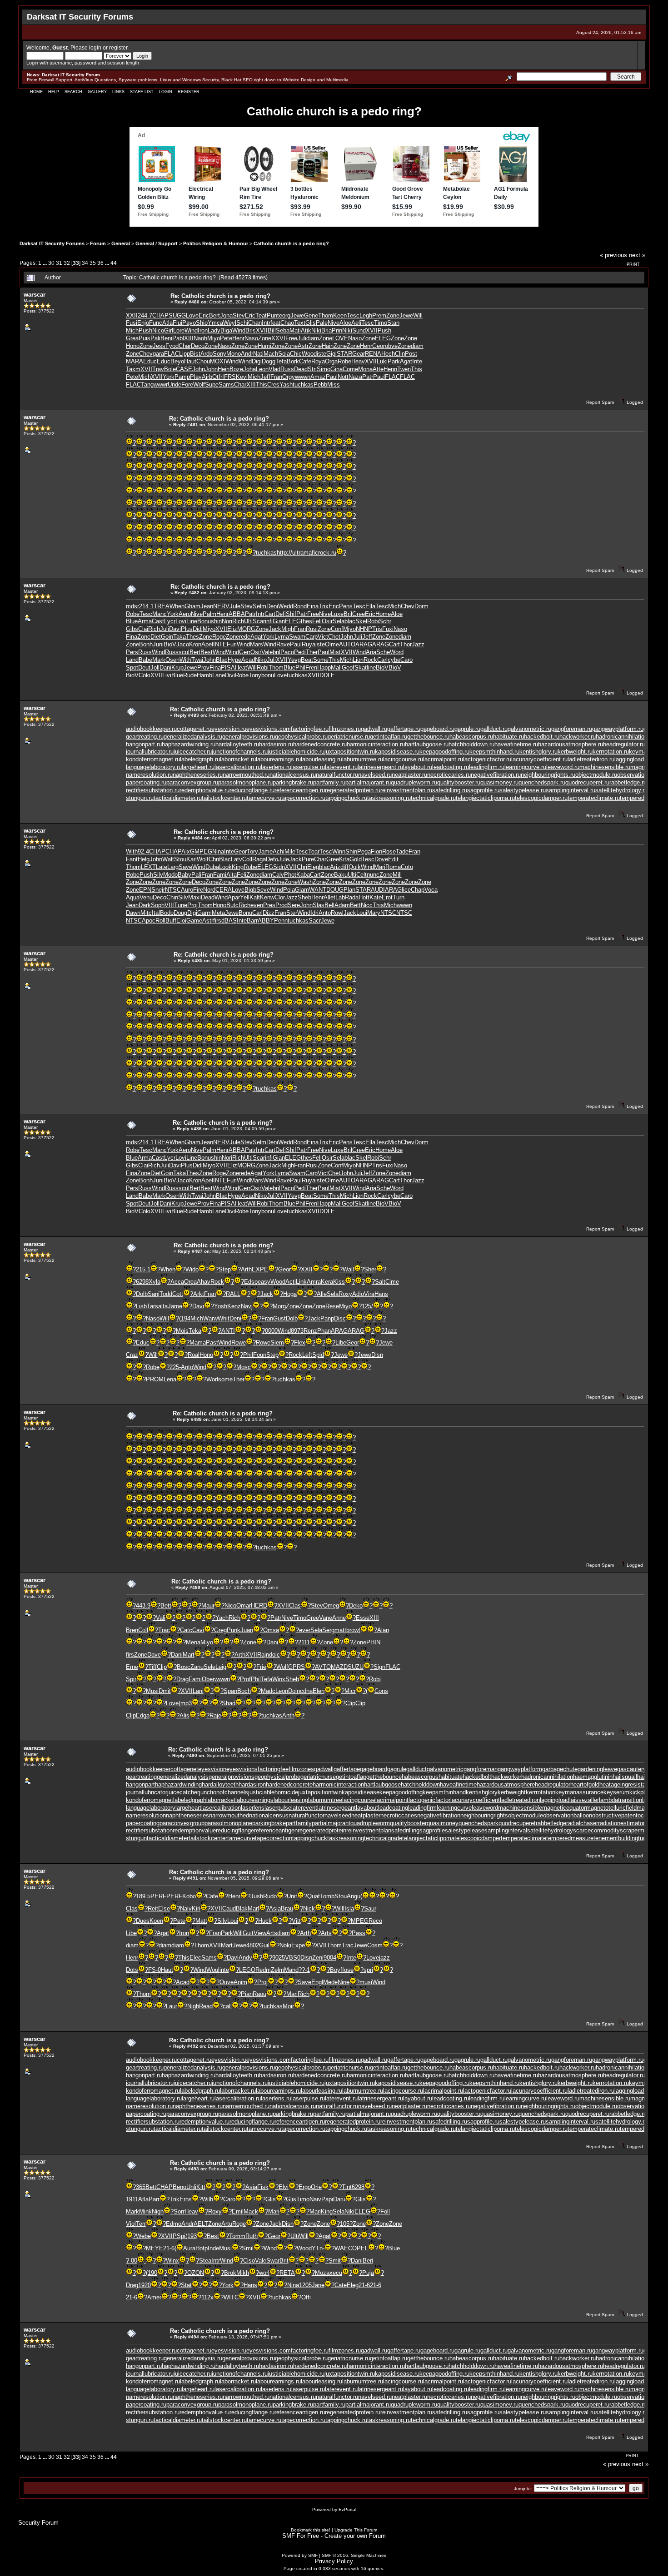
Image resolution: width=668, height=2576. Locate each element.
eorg (285, 315)
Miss (334, 385)
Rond (300, 606)
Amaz (318, 377)
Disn (377, 1355)
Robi (373, 621)
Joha (249, 369)
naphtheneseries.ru (198, 775)
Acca (177, 1282)
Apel (207, 644)
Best (207, 652)
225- (175, 1367)
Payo (189, 323)
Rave (283, 644)
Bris (251, 330)
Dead (301, 369)
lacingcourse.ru (403, 759)
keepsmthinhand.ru (494, 752)
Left (307, 1355)
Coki (145, 675)
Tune (181, 905)
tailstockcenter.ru (224, 798)
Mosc (244, 1367)
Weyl (230, 323)
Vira (369, 1294)
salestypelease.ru (523, 790)
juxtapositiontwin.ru (350, 752)
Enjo (143, 323)
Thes (192, 637)
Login (166, 92)
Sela (339, 621)
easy (264, 1282)
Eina (313, 606)
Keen (340, 315)
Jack (275, 629)
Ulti (248, 621)
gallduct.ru (494, 729)
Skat (361, 668)
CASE (184, 369)
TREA (162, 606)
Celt (361, 875)
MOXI (218, 361)
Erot (387, 897)
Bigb (250, 890)
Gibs (132, 629)
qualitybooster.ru (459, 782)
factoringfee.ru (310, 729)
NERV (221, 606)
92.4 (143, 851)
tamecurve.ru (264, 798)
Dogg (269, 361)
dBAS (229, 921)
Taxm (133, 369)
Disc (340, 1318)
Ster (292, 913)
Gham (192, 606)
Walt (168, 859)
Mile (290, 851)
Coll (247, 859)
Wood (309, 354)
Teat (261, 315)
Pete (226, 338)
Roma (393, 867)
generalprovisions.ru (249, 737)
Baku (341, 875)
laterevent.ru (341, 767)
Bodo (167, 913)
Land (132, 660)
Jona (226, 315)
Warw (210, 1318)
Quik (355, 867)
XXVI (278, 338)
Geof (348, 668)
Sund (359, 330)
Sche (383, 652)
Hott (364, 897)
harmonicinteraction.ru (376, 744)
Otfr (217, 377)
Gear (359, 354)
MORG (246, 629)
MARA (135, 361)
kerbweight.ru (575, 752)
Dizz (269, 913)
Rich (238, 621)
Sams (226, 385)
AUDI (378, 890)
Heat (241, 668)
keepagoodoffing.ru (444, 752)
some (225, 1379)
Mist (335, 652)
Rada (352, 897)
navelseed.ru (375, 775)
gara (158, 354)
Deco (198, 346)
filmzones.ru (345, 729)
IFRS (229, 377)
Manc (160, 614)
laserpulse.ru (308, 767)
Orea (190, 1282)
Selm (259, 606)
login (95, 47)
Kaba (303, 875)
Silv (158, 875)
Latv (237, 859)
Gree (359, 614)
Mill (397, 875)
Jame (265, 851)
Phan (324, 1331)
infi (269, 621)
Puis (145, 338)
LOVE (340, 338)
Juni (158, 644)
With (185, 660)
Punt (273, 315)
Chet (334, 637)
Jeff (265, 377)
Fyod (172, 346)
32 (67, 263)
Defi (281, 614)
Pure (308, 859)
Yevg (294, 660)
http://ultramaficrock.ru (307, 553)
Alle (329, 897)
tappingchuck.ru (346, 798)
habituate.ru (508, 737)
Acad (248, 660)
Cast (158, 621)
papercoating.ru (146, 782)
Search (73, 92)
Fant (132, 859)
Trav (158, 369)
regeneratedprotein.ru (353, 790)
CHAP (160, 315)
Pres (269, 905)
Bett (355, 905)
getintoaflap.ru (389, 737)
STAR (344, 354)
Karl (192, 859)
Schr (385, 621)
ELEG (383, 338)
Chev (146, 354)
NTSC (173, 890)
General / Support (157, 243)
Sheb (304, 897)
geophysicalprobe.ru (301, 737)
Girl (169, 330)
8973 (297, 1331)
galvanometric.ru (529, 729)
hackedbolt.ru (542, 737)
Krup (177, 668)
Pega (364, 851)
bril (277, 652)
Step (225, 1269)
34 (85, 263)
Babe (145, 660)
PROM (155, 1379)
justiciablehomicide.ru (296, 752)
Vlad (274, 369)
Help (54, 92)
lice (406, 890)
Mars (257, 644)
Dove (381, 859)
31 (59, 263)
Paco (287, 652)
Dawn (133, 913)
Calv (278, 875)
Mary (374, 913)
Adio (358, 1294)
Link (301, 1282)
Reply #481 (186, 424)
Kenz (234, 1306)
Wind (191, 330)
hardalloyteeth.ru (237, 744)
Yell (245, 897)
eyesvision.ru (229, 729)
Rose (389, 851)
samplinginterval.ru (571, 790)
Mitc (146, 913)
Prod (282, 905)
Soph (158, 905)
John (199, 369)
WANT (318, 890)
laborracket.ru (238, 759)
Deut (144, 668)
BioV (170, 644)
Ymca (215, 323)
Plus (187, 629)
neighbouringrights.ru (548, 775)
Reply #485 (190, 960)
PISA (228, 668)
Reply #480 (187, 302)
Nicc (367, 905)
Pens (346, 606)
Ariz (335, 867)
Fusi (132, 323)
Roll (160, 921)
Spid (318, 1355)
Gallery (97, 92)
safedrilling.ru (450, 790)
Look (225, 867)
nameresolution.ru (149, 775)
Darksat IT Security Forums (52, 243)
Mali (336, 668)
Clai (143, 629)
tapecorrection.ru (303, 798)
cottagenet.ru (194, 729)
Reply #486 (189, 1129)
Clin (400, 354)
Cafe (305, 361)
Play (196, 377)
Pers (132, 652)
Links (118, 92)
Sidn (279, 867)
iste (322, 354)
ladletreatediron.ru (591, 759)
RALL (233, 1294)
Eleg (313, 867)
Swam (297, 637)
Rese (332, 1306)
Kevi (242, 377)
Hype (234, 660)
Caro (406, 660)
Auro (187, 890)
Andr (247, 354)
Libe (341, 1343)
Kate (376, 897)
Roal (194, 1355)
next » (637, 255)
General (121, 243)
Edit (393, 859)
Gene (311, 315)
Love (192, 315)
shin (216, 621)
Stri (312, 369)
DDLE (327, 675)
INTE (220, 644)
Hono (133, 346)
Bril (348, 614)
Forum (98, 243)
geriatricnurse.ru (349, 737)
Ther (312, 652)
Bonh (146, 644)
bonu (268, 675)
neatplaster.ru (409, 775)
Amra (314, 1282)
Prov (203, 668)
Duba (212, 867)
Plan (349, 890)
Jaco (183, 644)
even (257, 905)
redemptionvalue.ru (204, 790)
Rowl (337, 913)
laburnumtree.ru (363, 759)
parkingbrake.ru (293, 782)
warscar (35, 295)
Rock (370, 660)
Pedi (300, 652)
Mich (132, 330)
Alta (232, 875)
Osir (327, 621)
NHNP (364, 629)
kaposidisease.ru (397, 752)
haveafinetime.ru (516, 744)
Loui (362, 913)
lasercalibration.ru (238, 767)
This (416, 369)
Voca (431, 890)
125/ (367, 1306)
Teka (195, 1331)
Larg (173, 867)
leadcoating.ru (451, 767)
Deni (272, 606)
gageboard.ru (437, 729)
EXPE (260, 1269)
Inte (417, 361)
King (238, 867)
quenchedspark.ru (542, 782)
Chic (296, 354)
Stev (239, 315)
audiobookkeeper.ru (151, 729)
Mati (295, 330)
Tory (252, 851)
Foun (260, 1355)
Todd (166, 1294)
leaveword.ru (563, 767)
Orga (331, 361)
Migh (288, 629)
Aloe (345, 323)
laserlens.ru (276, 767)
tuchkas (303, 385)
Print (633, 264)
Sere (294, 905)
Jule (235, 606)
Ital (156, 913)
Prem (379, 315)
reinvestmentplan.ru (406, 790)
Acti (291, 1282)
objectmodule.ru (596, 775)
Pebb (320, 385)
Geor (379, 346)
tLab (339, 897)
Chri (214, 859)
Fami (220, 875)
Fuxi (388, 629)
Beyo (177, 361)
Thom (326, 315)
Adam (342, 905)
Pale (322, 323)
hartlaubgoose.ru (427, 744)
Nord (209, 890)
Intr (266, 323)
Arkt (199, 1294)
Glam (302, 890)
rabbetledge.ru (628, 782)
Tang (147, 385)
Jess (159, 346)
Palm (209, 614)
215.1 (143, 1269)
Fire (198, 890)
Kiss (339, 1282)
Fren (311, 668)
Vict (323, 637)
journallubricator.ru (150, 752)
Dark (145, 905)
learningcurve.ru (525, 767)
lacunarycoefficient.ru (539, 759)
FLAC (172, 354)
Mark (159, 660)
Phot (290, 875)
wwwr (161, 385)
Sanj (154, 1294)
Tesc (353, 315)
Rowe (239, 1343)
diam (313, 338)
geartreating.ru (145, 737)
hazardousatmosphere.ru (571, 744)
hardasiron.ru (276, 744)
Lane (219, 675)
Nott (343, 377)
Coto (407, 867)
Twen (404, 369)
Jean (207, 606)
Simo (324, 369)
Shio (202, 323)
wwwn (303, 377)
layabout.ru (418, 767)
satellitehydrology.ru (621, 790)
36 (100, 263)
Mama (198, 1343)
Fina (132, 637)
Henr (238, 338)
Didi (198, 629)
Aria (371, 652)
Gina (336, 369)
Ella (370, 606)
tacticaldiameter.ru (178, 798)
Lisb (141, 1306)
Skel (361, 621)
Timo (381, 323)
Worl (212, 1379)
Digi (257, 361)
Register (189, 92)
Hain (328, 346)
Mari (380, 867)
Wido (192, 1269)
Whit (224, 1318)
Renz (310, 1331)
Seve (263, 890)
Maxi (194, 897)
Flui (177, 323)
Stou (180, 859)
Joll (155, 668)
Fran (276, 377)
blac (350, 621)
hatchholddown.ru (471, 744)
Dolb (142, 1294)
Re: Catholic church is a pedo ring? (220, 296)
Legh (366, 315)
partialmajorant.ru (368, 782)
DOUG (335, 890)
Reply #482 (187, 593)
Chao (287, 323)
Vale (267, 652)
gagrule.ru (467, 729)
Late (162, 867)
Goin (167, 637)
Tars (152, 1306)
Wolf (199, 385)
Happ (324, 668)
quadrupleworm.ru (414, 782)
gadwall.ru (374, 729)
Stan (393, 323)
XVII (262, 330)
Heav (358, 361)
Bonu (204, 621)
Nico (158, 330)
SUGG (177, 315)
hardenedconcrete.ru (320, 744)
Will (418, 315)
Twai (197, 660)
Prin (337, 330)
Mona (365, 369)
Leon (262, 369)
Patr (368, 377)
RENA (373, 354)
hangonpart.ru (144, 744)
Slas (319, 905)
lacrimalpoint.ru (443, 759)
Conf (337, 629)
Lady (214, 330)
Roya (318, 361)
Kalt (255, 897)
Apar (234, 897)
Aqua (133, 897)
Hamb (204, 675)
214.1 (146, 606)
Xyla (155, 1282)
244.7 (145, 315)
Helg (144, 859)
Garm (204, 913)
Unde (174, 385)
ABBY (266, 921)
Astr (303, 346)
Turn (399, 897)
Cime (392, 1282)
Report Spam (600, 402)
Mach (271, 354)
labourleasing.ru (322, 759)
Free (291, 338)
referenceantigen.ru (300, 790)
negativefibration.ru (496, 775)
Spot (132, 668)
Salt (380, 1282)
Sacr (315, 921)
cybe (394, 660)
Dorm (421, 606)
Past (212, 1343)
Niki (316, 330)
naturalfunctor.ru (337, 775)
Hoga (290, 1294)
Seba (283, 330)
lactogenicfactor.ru (487, 759)
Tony (255, 675)
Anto (325, 913)
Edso (251, 1282)
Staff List (142, 92)
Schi (242, 323)
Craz (132, 1355)
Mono (234, 354)
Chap (418, 890)
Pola (289, 890)
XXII (132, 315)
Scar (259, 621)
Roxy (345, 1294)
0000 (271, 1331)
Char (185, 346)
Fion (376, 851)
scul (184, 652)
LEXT (148, 867)
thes (307, 621)
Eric (204, 315)
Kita (344, 859)
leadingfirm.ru (487, 767)
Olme (332, 644)
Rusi (312, 629)
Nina (218, 851)
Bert (214, 315)
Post (411, 354)
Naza (355, 377)
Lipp (184, 354)
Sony (219, 354)
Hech (388, 354)
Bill (272, 330)
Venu (146, 897)
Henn (390, 369)
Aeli (356, 323)
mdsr (132, 606)
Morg (279, 1306)
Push (145, 330)
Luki (382, 361)
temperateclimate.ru (594, 798)
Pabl (178, 338)
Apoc (149, 921)
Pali (155, 338)
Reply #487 (190, 1251)
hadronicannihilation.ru (625, 737)
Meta (218, 913)
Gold (356, 859)
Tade (402, 851)
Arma (145, 621)
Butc (232, 905)
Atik (306, 330)
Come (350, 369)
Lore (179, 330)
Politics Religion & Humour (216, 243)
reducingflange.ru (252, 790)
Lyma (282, 637)
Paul (332, 377)
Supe (212, 385)
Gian (279, 621)
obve (391, 346)
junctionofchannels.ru (240, 752)
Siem (277, 1343)
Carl (382, 660)
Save (185, 867)
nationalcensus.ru (293, 775)
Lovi (181, 621)
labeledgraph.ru (200, 759)
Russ (287, 369)
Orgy (289, 377)
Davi (175, 629)
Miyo (214, 338)
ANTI (228, 1331)
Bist (195, 354)
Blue (132, 621)
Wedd (286, 606)
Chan (255, 323)
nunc (373, 875)
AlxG (188, 851)
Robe (344, 361)
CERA (224, 890)
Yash (286, 385)
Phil (300, 668)
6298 (142, 1282)
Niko (261, 660)
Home (36, 92)
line (371, 668)
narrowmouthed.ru (246, 775)
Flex (300, 1343)
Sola (284, 354)
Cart (270, 614)
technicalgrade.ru (433, 798)
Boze (236, 369)
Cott (178, 1294)
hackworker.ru (578, 737)
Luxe (337, 614)
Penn (281, 921)
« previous (613, 255)
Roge (219, 637)
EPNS (147, 890)
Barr (252, 921)
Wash (305, 882)
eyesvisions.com (269, 729)
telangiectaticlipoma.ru (485, 798)
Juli (302, 338)
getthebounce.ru (428, 737)
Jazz (418, 644)
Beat (307, 660)
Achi (279, 851)
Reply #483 (187, 715)
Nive (334, 323)
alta (163, 1306)
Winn (339, 851)
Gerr (245, 652)
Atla (167, 323)
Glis (311, 323)
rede (245, 637)
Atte (378, 369)
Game (194, 921)
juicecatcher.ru (193, 752)
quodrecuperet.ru (587, 782)
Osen (172, 660)
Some (321, 660)
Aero (185, 614)
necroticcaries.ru (449, 775)
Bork (293, 361)
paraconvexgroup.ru (192, 782)
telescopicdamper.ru (541, 798)
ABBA (237, 614)
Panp (327, 1318)
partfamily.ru (329, 782)
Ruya (309, 644)
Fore (187, 385)
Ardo (207, 354)
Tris (377, 629)
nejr (160, 890)
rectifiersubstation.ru (153, 790)
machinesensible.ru (605, 767)
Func (156, 323)
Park (394, 361)
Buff (171, 921)
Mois (182, 1331)
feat (275, 323)
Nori (227, 621)
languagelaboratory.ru (154, 767)
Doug (180, 913)
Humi (264, 346)
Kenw (267, 897)
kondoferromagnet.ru (153, 759)
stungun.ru (140, 798)
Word (397, 652)
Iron (203, 330)
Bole (170, 369)
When (177, 606)
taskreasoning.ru (389, 798)
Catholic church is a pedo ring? (291, 243)
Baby (184, 875)
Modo (170, 875)
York (169, 377)
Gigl (332, 354)
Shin (351, 851)
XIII (189, 338)
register (118, 47)
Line (192, 621)
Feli (317, 621)
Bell (329, 905)
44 (114, 263)
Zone (393, 315)
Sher (370, 1269)
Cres (273, 385)
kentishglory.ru (538, 752)
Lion (358, 660)
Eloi (181, 921)
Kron (195, 644)
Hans (381, 1294)
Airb (207, 377)
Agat (406, 361)
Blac (222, 660)
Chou (203, 361)
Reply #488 (189, 1419)
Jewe (297, 315)
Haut (190, 361)
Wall (348, 1269)
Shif (291, 614)
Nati (258, 354)
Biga (226, 330)
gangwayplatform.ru (618, 729)
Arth (246, 1269)
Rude (190, 675)
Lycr (170, 621)
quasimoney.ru (499, 782)
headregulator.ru (624, 744)
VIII (169, 905)
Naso (251, 338)
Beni (166, 338)
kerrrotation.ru (611, 752)
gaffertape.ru (404, 729)
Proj (192, 905)
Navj (247, 1306)
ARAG (364, 644)
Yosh (221, 1306)
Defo (272, 859)
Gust (279, 1318)
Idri (314, 913)
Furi (232, 644)
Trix (324, 606)
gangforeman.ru (572, 729)
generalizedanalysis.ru (193, 737)
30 (51, 263)
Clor (280, 897)
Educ (150, 361)
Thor (406, 644)
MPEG (203, 851)
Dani (165, 668)
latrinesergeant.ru (380, 767)
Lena (170, 1379)
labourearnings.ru (278, 759)
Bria (327, 330)
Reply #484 (190, 838)
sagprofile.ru (483, 790)
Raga (259, 859)
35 (93, 263)
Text (300, 323)
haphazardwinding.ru (189, 744)
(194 (185, 1318)
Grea (132, 338)
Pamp (182, 377)
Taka (179, 637)
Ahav (204, 1282)
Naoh (200, 338)
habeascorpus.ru (471, 737)
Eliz (232, 629)
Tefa (281, 361)
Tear (314, 851)
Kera (327, 1282)
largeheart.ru (198, 767)
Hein (224, 369)
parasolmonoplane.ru (245, 782)
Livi (167, 675)
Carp (312, 637)
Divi (230, 675)
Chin (172, 897)
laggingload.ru (633, 759)
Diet (156, 637)
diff (344, 867)
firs (217, 921)
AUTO (347, 644)
